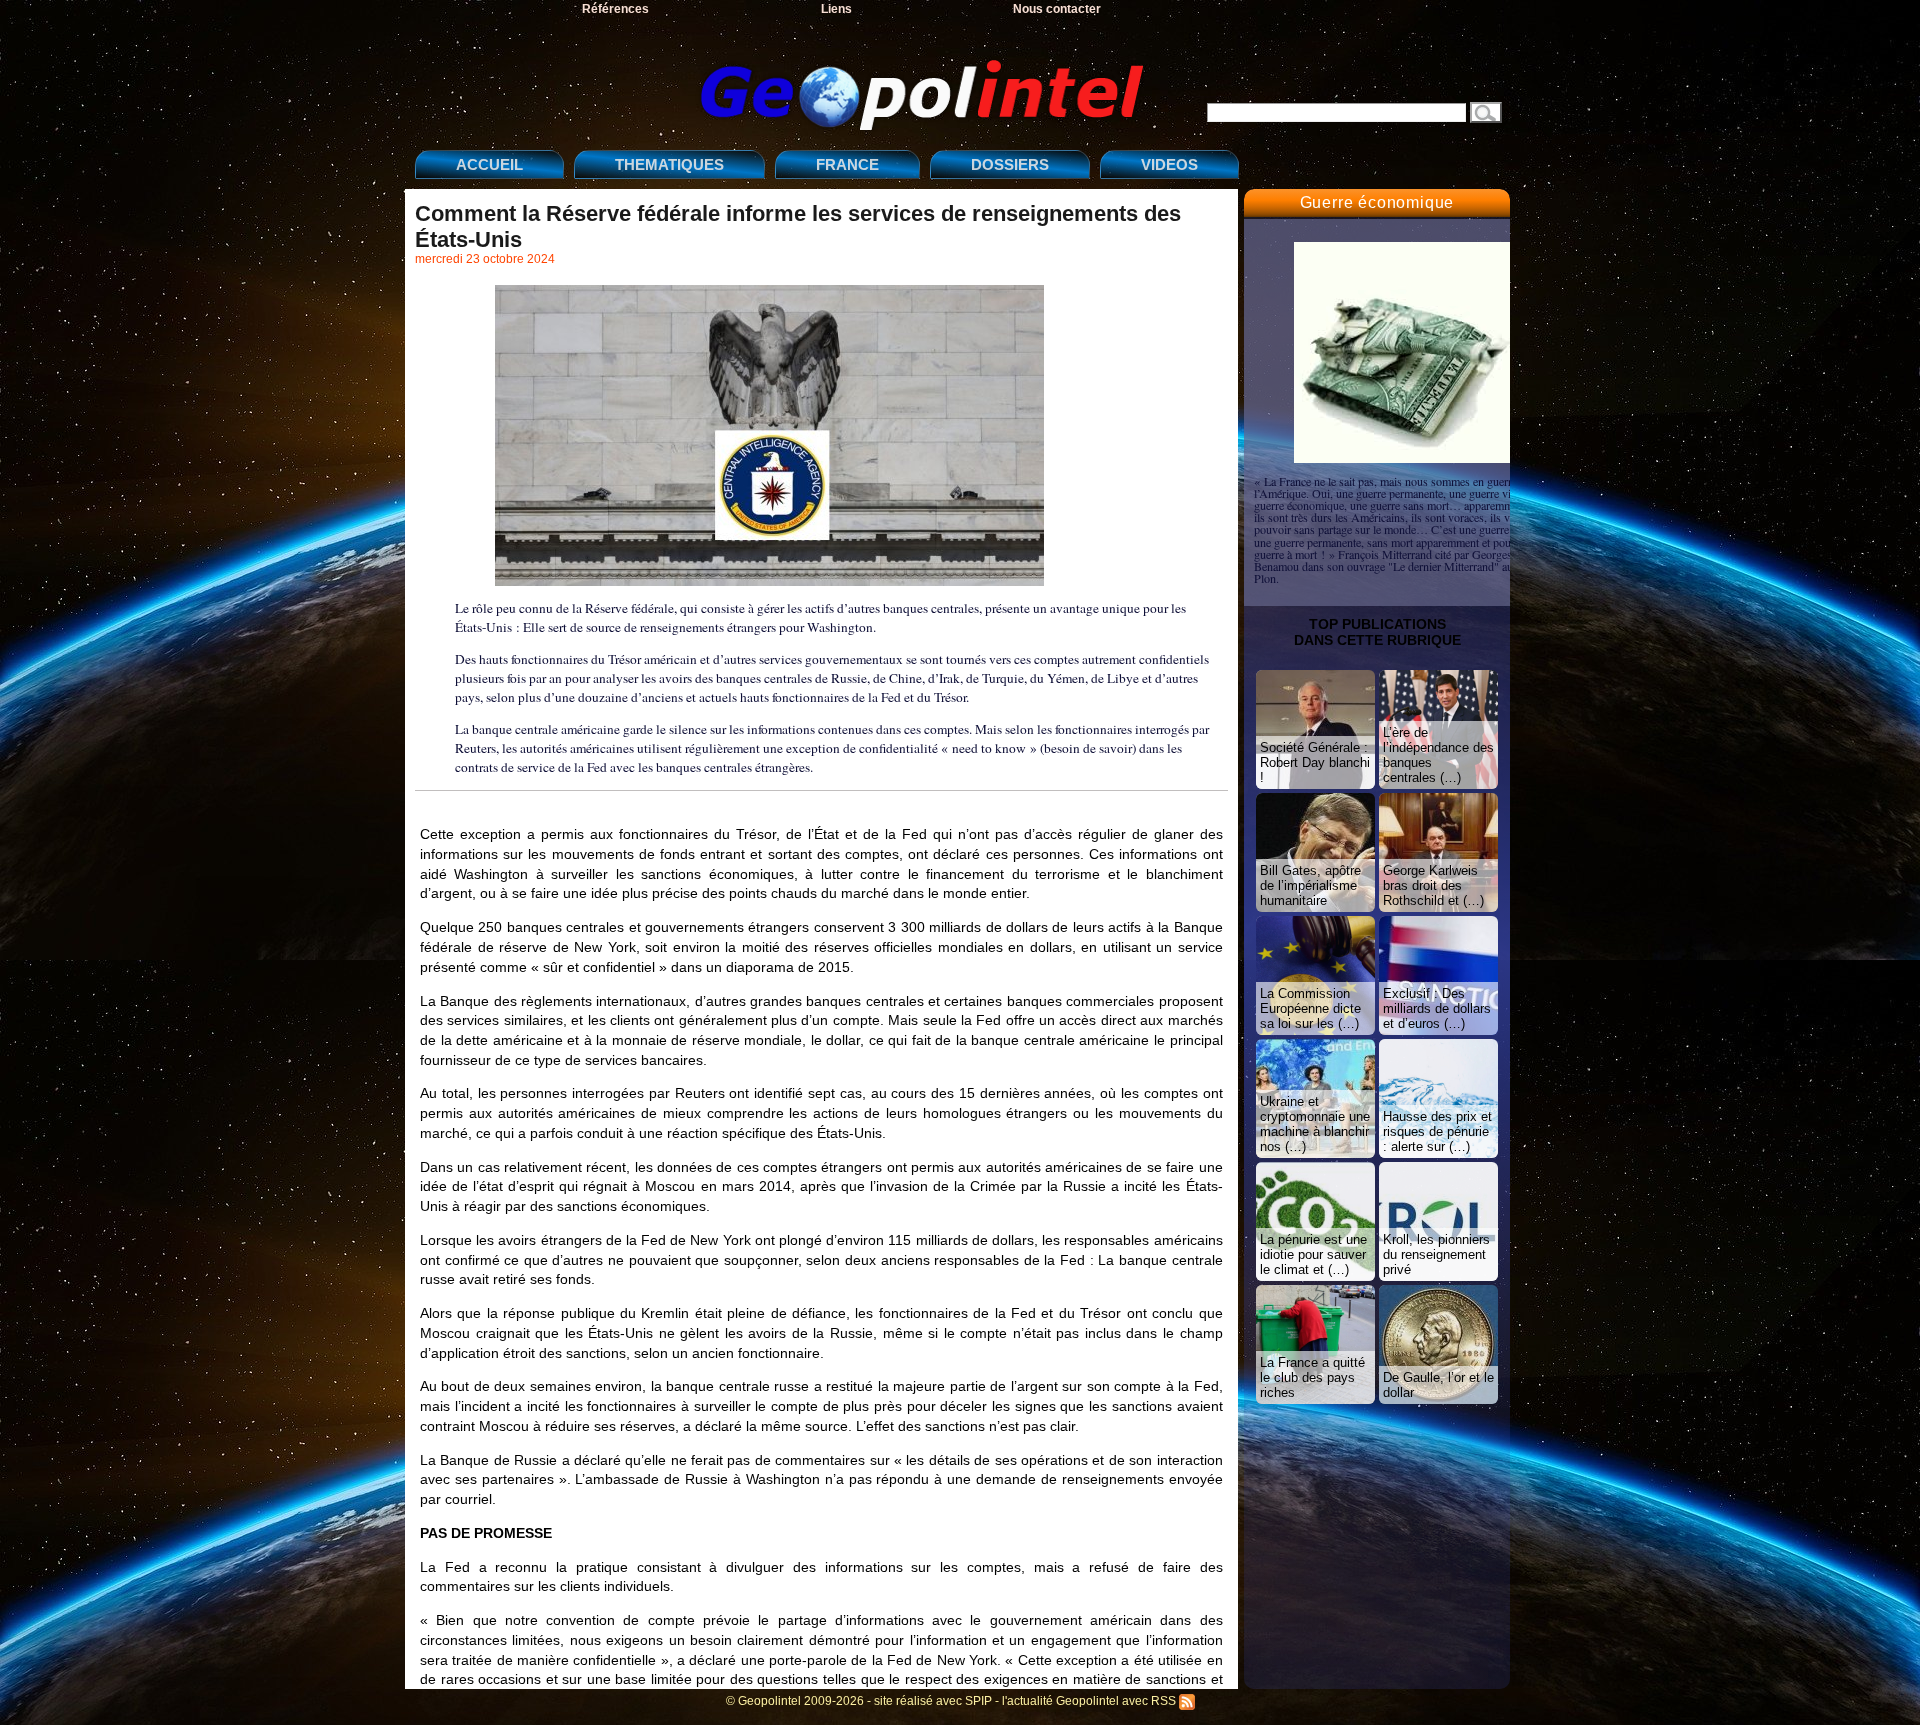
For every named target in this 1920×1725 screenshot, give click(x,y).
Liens (836, 9)
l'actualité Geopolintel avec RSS (1090, 1701)
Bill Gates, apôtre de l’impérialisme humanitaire (1310, 885)
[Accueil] (785, 78)
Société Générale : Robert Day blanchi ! (1315, 762)
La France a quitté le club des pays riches (1312, 1377)
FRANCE (847, 164)
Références (615, 9)
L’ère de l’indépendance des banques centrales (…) (1438, 755)
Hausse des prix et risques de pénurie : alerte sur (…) (1437, 1131)
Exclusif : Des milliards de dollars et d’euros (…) (1437, 1008)
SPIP (978, 1701)
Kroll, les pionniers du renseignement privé (1436, 1254)
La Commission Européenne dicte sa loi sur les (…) (1310, 1008)
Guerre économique (1377, 202)
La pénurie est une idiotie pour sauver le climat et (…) (1313, 1254)
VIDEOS (1169, 164)
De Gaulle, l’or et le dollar (1438, 1385)
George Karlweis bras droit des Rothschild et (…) (1433, 885)
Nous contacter (1057, 9)
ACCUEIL (489, 164)
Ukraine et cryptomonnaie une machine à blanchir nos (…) (1315, 1124)
